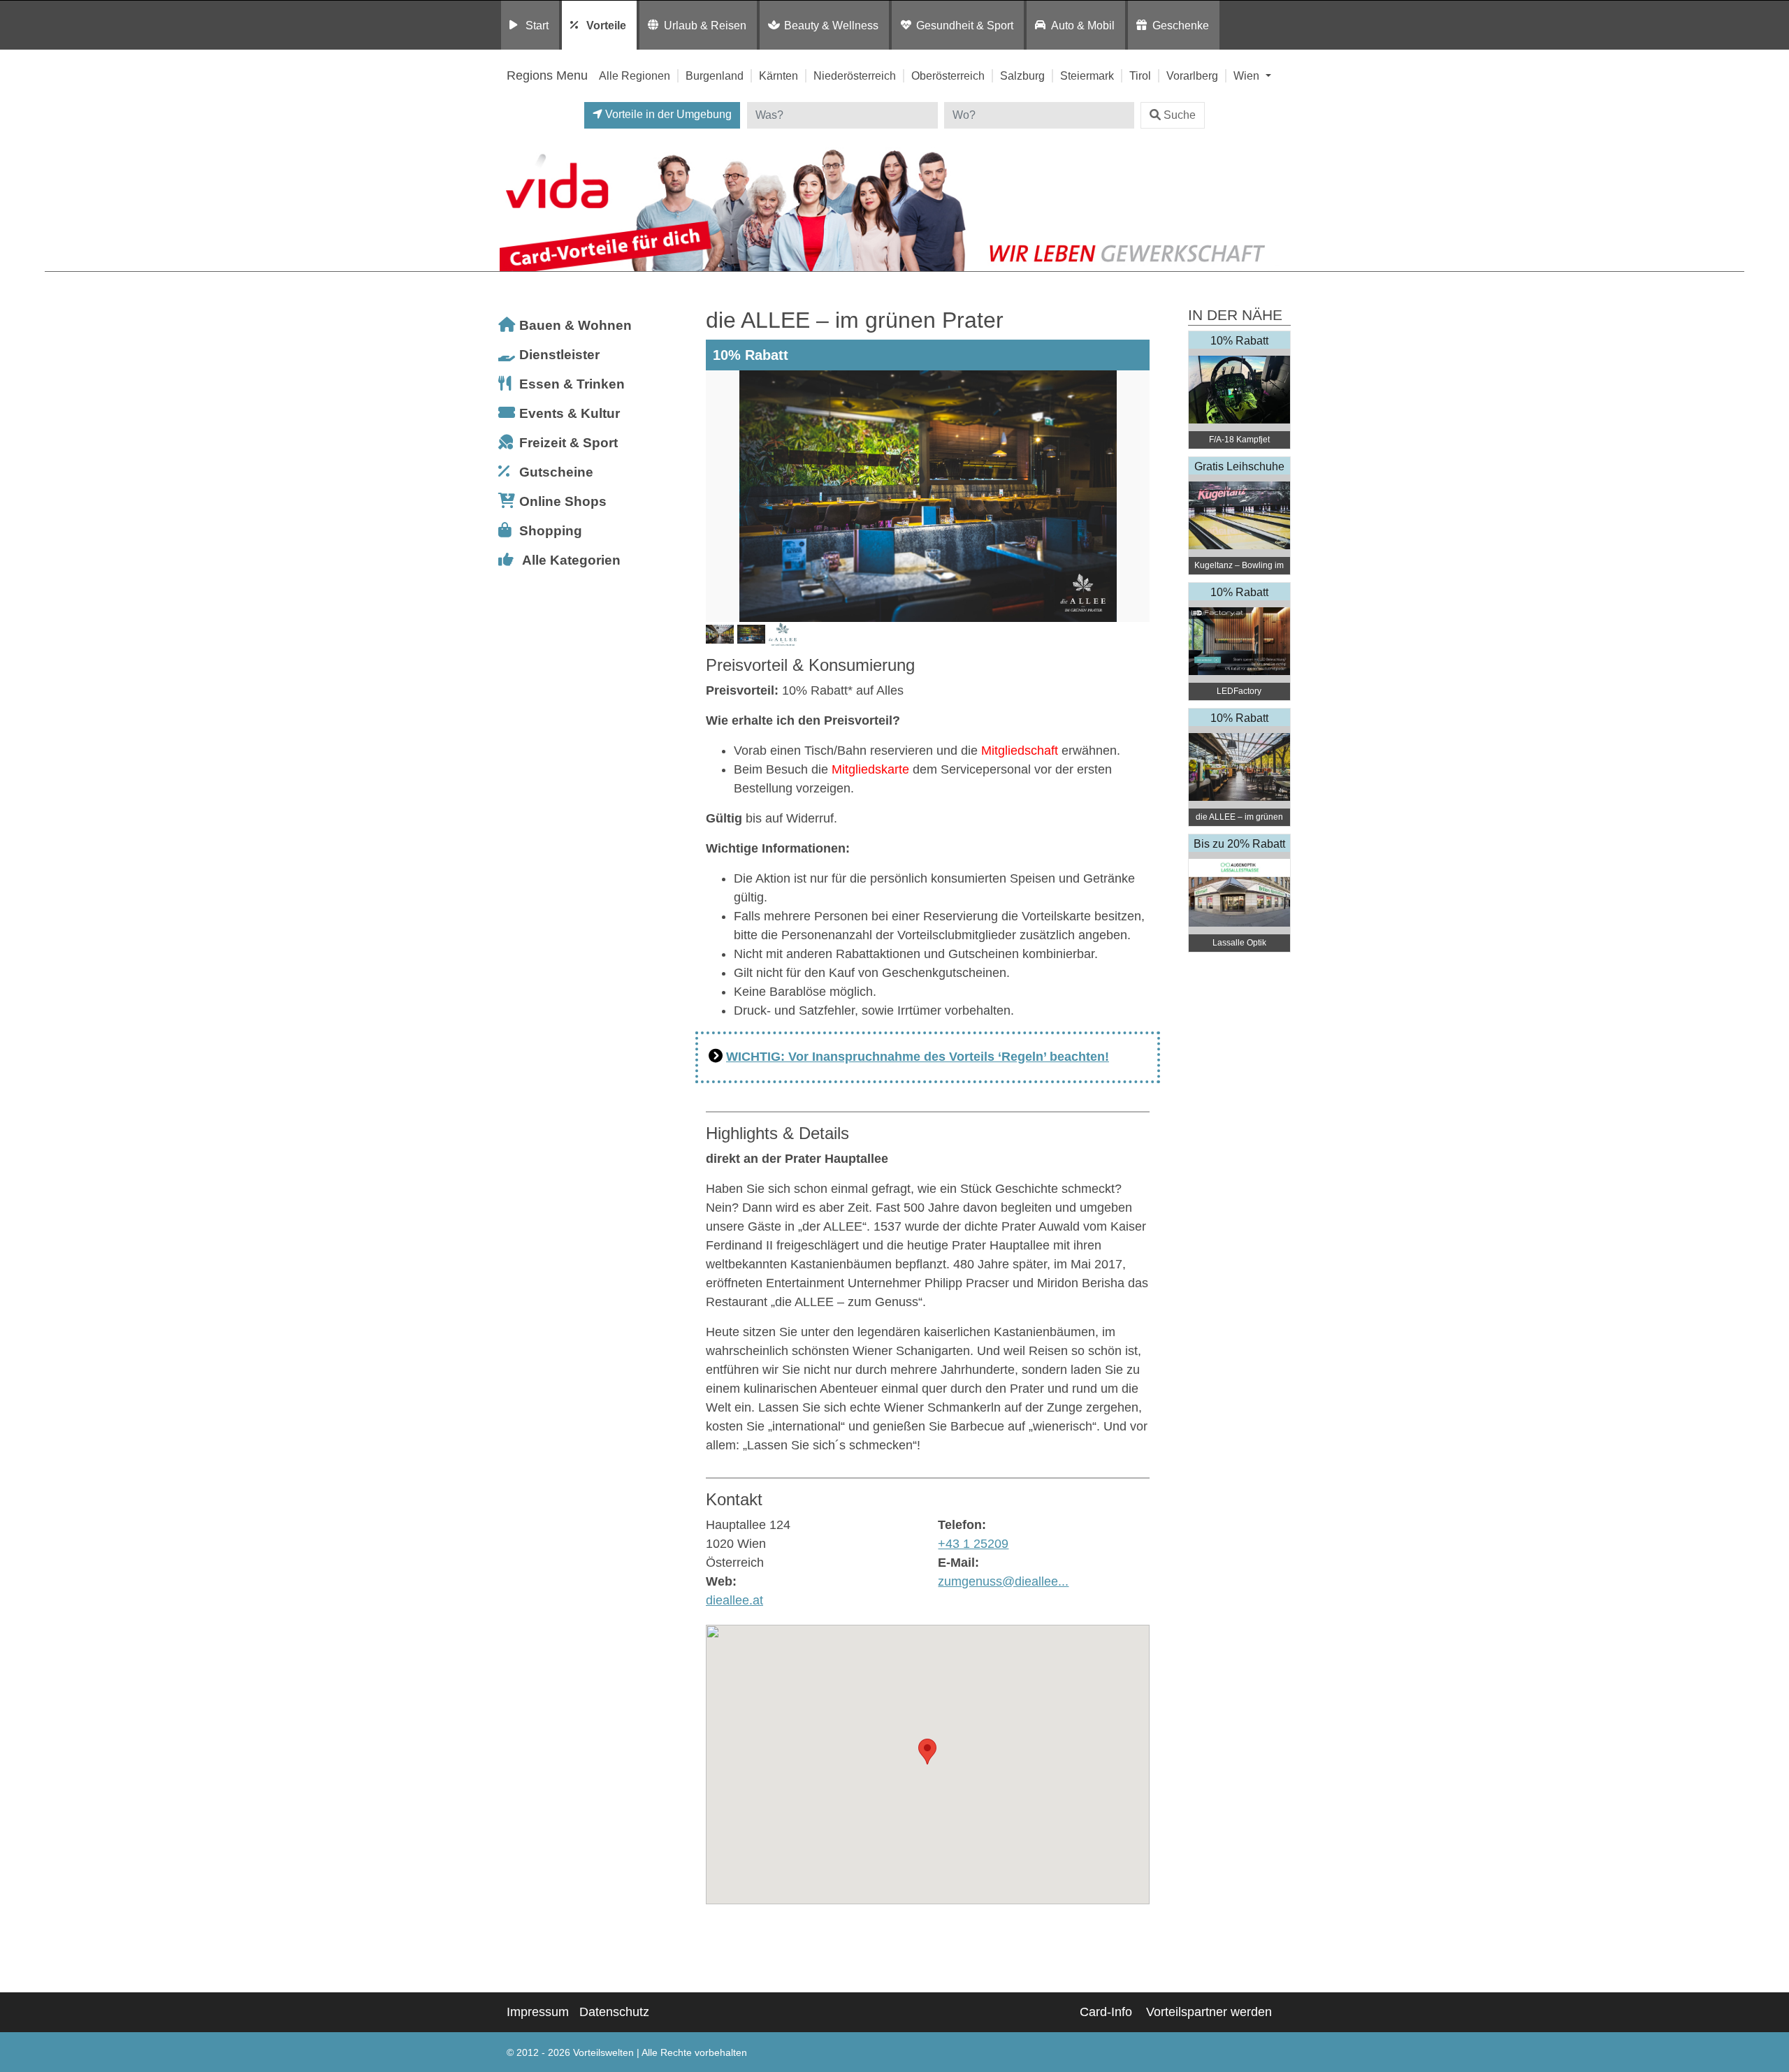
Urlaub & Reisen (705, 25)
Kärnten (778, 75)
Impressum (538, 2012)
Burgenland (715, 75)
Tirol (1140, 75)
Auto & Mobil (1083, 25)
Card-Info (1106, 2012)
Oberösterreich (948, 75)
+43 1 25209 (973, 1544)
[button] (927, 1752)
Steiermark (1087, 75)
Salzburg (1022, 75)
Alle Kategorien (571, 560)
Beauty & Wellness (831, 25)
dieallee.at (734, 1600)
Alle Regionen (635, 75)
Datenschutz (614, 2012)
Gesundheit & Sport (965, 25)
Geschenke (1181, 25)
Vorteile (606, 25)
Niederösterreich (855, 75)
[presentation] (719, 496)
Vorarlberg (1192, 75)
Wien (1248, 75)
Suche (1180, 115)
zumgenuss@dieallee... (1003, 1581)
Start (537, 25)
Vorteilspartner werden (1209, 2012)
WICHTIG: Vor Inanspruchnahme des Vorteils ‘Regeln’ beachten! (918, 1057)
